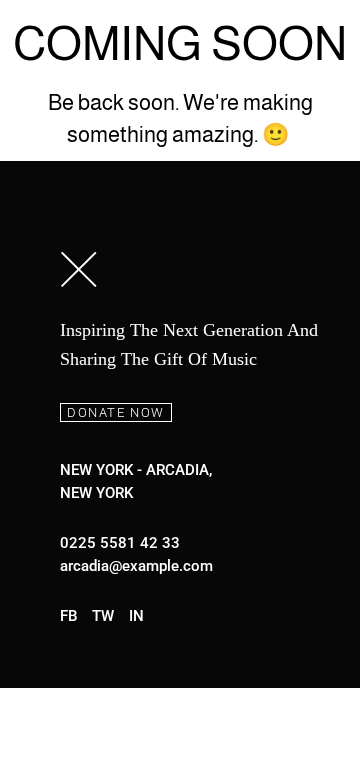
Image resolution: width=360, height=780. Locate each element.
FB (68, 616)
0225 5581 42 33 (120, 543)
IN (136, 616)
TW (103, 616)
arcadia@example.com (136, 566)
